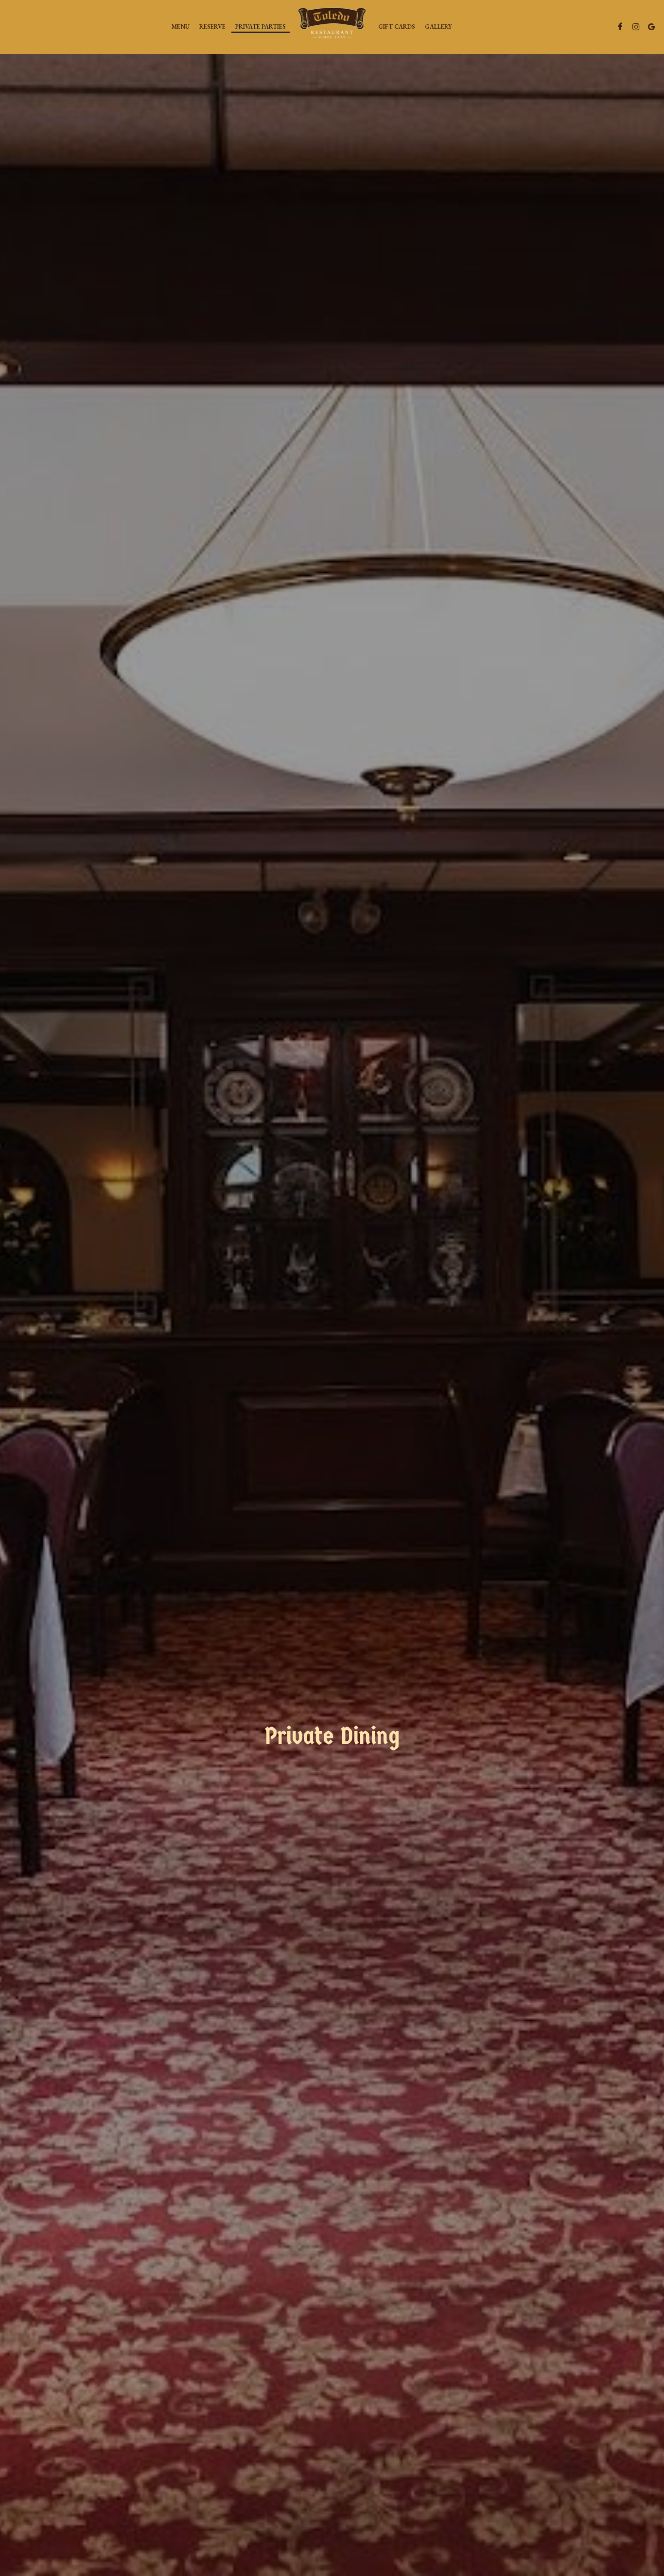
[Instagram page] (636, 27)
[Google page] (651, 27)
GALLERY (438, 26)
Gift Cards (397, 26)
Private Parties (261, 26)
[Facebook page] (620, 27)
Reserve (212, 26)
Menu (181, 26)
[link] (332, 27)
